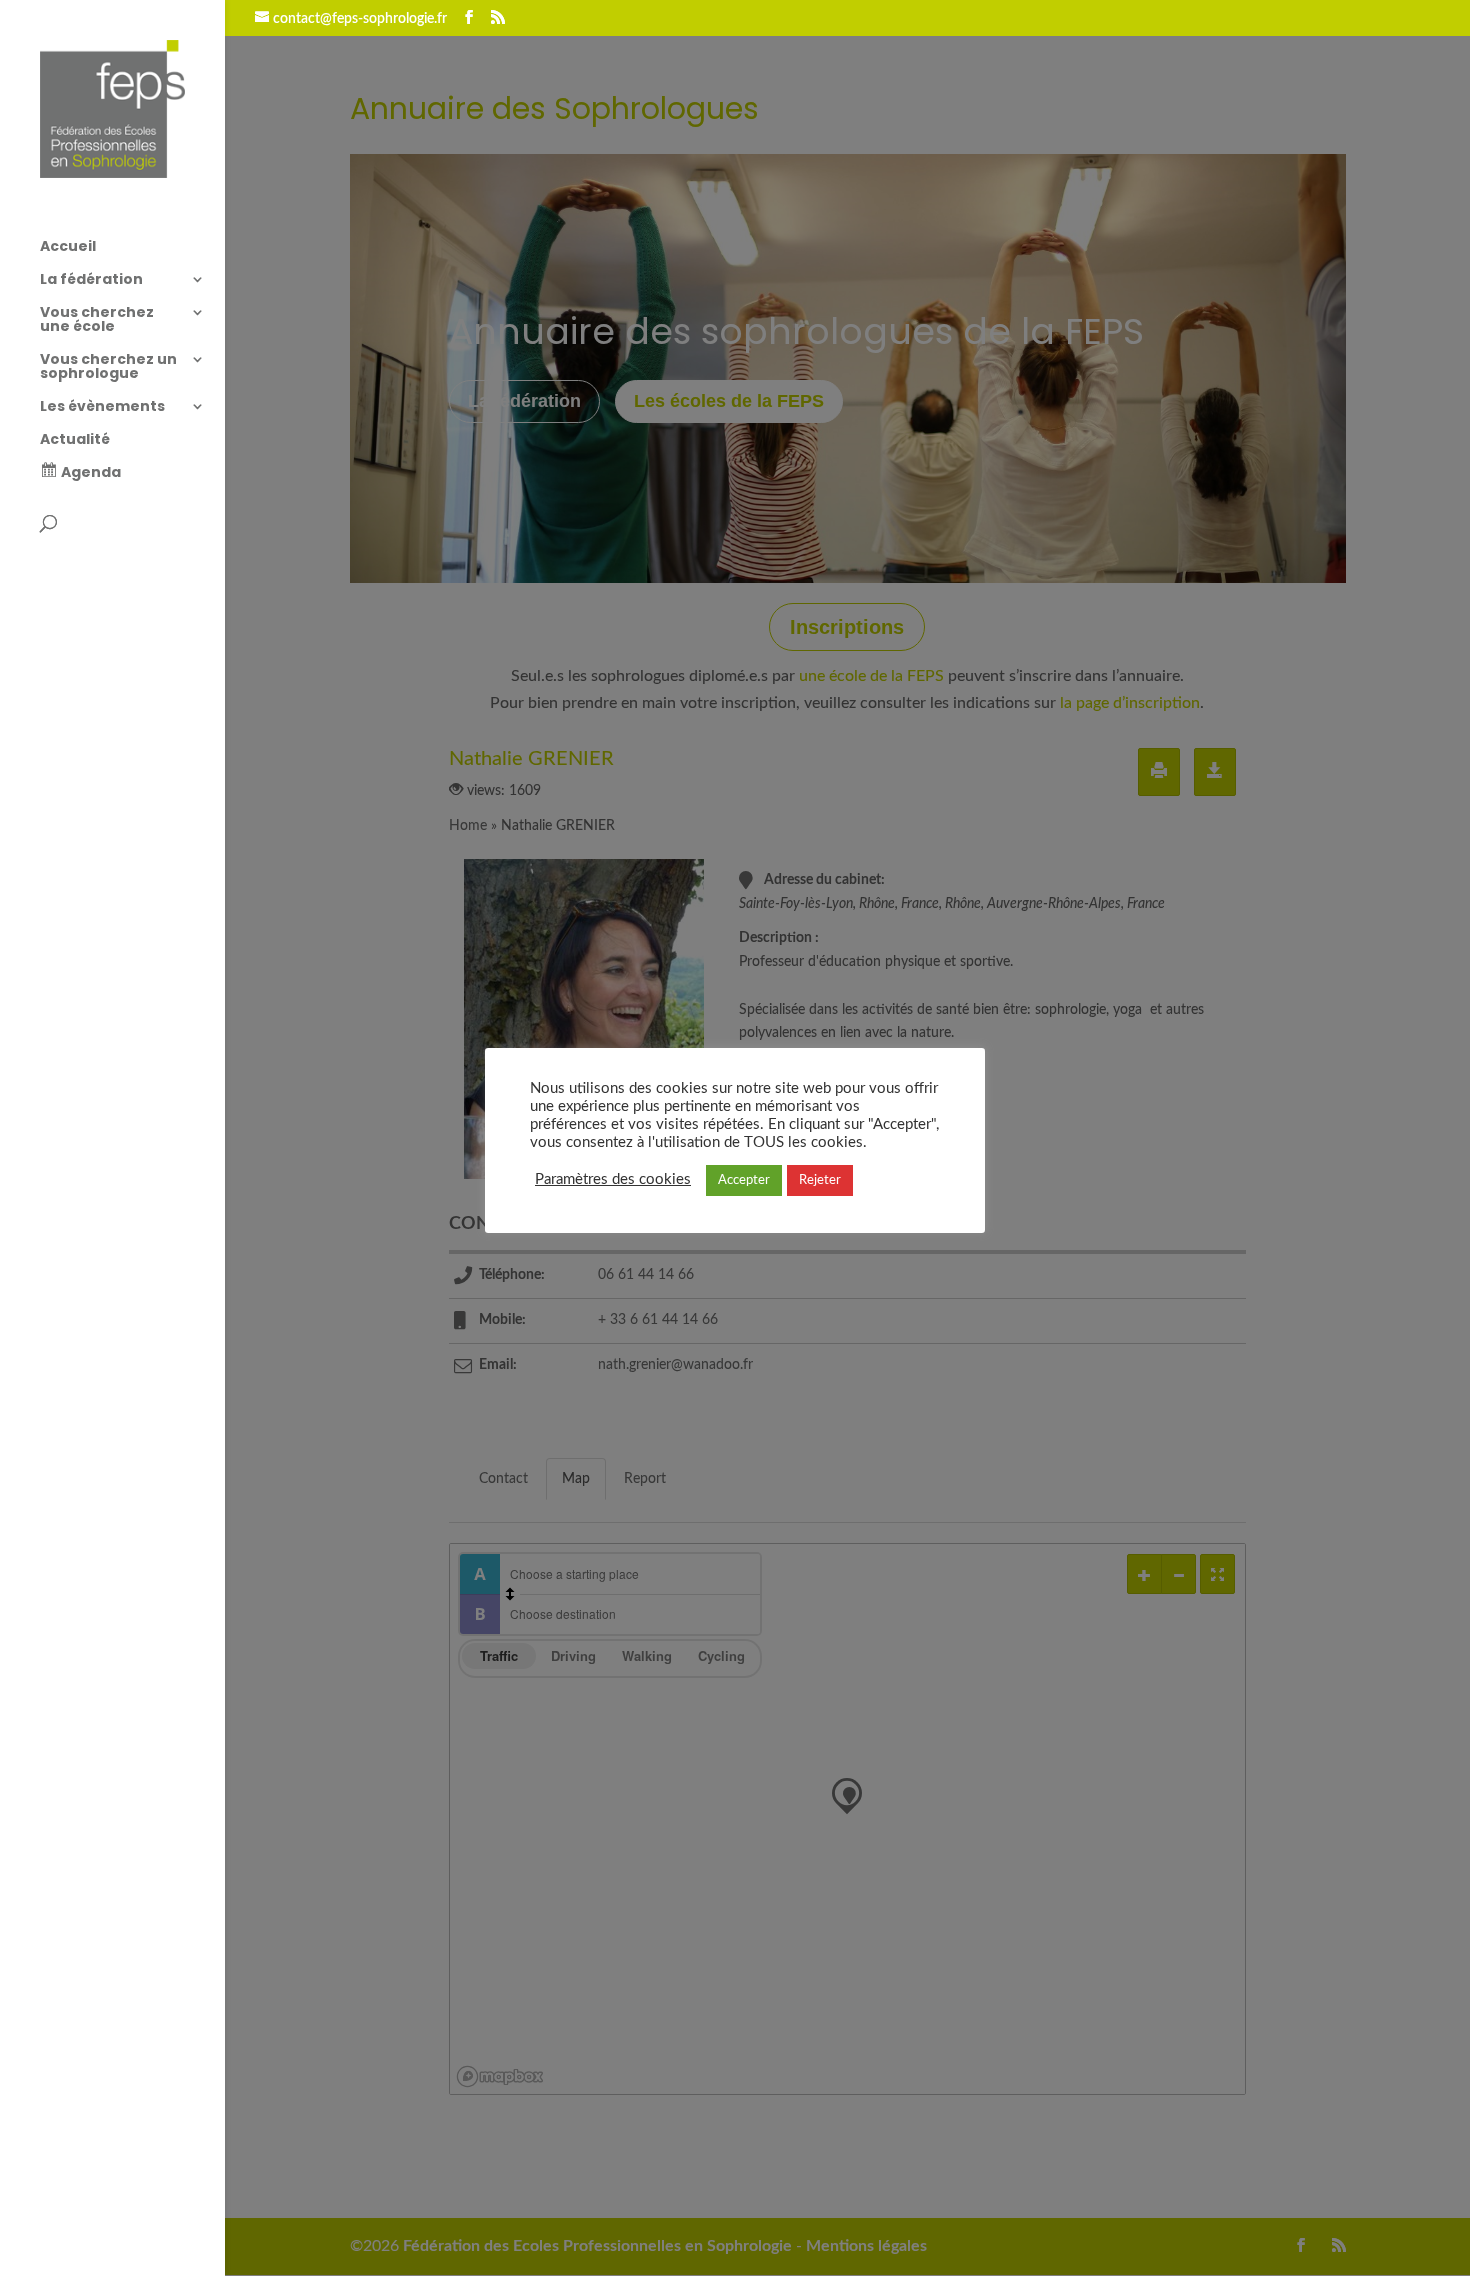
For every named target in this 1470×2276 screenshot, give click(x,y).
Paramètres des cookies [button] (613, 1179)
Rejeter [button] (820, 1180)
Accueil (68, 247)
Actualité (75, 440)
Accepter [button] (744, 1180)
